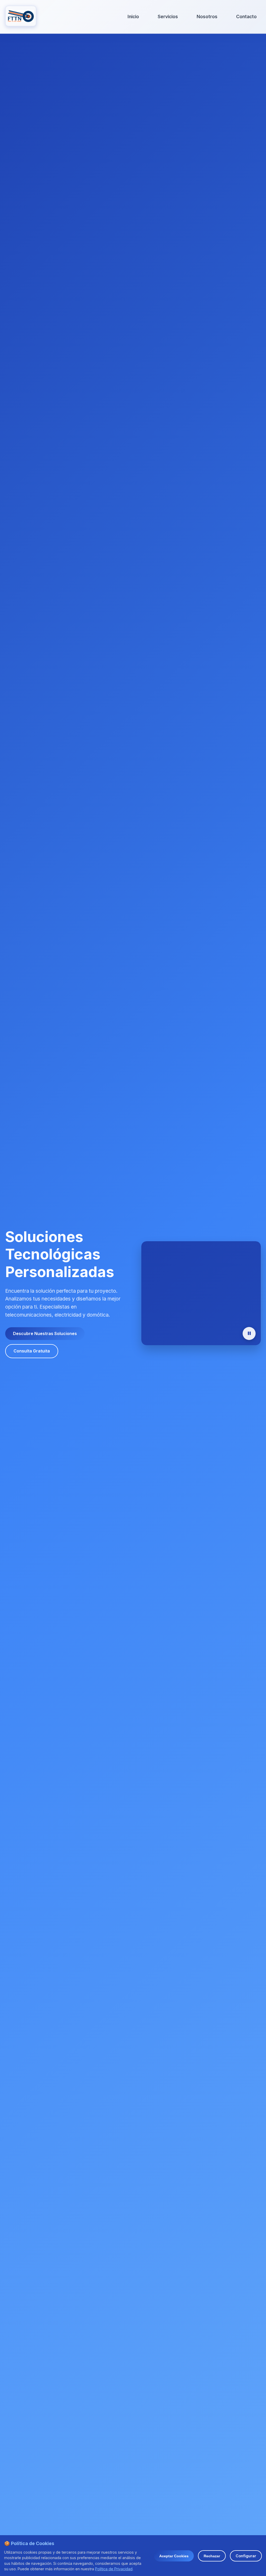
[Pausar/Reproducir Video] (249, 1333)
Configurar (246, 2556)
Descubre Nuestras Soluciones (45, 1333)
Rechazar (212, 2556)
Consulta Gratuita (32, 1351)
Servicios (168, 17)
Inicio (133, 17)
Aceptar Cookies (174, 2556)
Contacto (246, 17)
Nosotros (207, 17)
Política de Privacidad (114, 2569)
